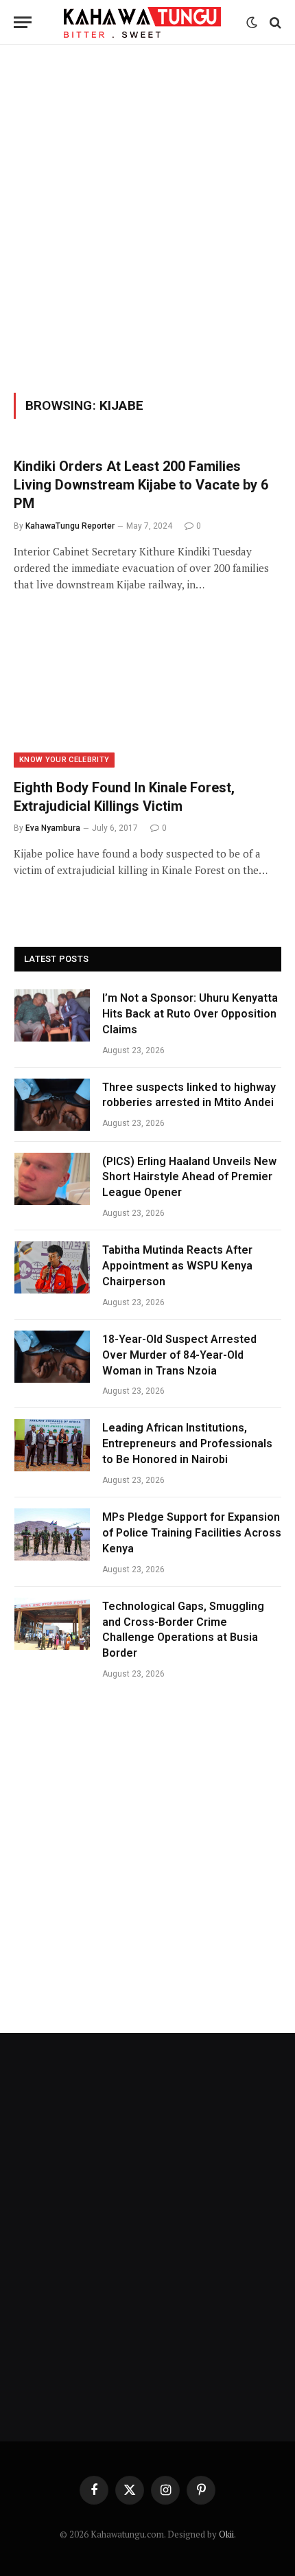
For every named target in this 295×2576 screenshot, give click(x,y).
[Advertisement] (147, 216)
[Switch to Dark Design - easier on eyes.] (252, 23)
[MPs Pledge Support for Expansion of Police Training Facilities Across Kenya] (52, 1534)
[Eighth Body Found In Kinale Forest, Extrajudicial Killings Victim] (147, 692)
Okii (226, 2534)
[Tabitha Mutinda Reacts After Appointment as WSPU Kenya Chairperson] (52, 1267)
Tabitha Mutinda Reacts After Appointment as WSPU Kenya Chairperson (177, 1266)
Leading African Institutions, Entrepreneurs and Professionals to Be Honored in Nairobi (187, 1444)
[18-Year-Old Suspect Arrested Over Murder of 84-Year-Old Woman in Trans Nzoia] (52, 1357)
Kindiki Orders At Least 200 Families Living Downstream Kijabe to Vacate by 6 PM (141, 485)
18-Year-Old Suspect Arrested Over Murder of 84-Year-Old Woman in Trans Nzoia (179, 1355)
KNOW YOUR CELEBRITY (64, 760)
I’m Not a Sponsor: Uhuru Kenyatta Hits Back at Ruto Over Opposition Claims (190, 1014)
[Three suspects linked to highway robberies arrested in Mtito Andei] (52, 1105)
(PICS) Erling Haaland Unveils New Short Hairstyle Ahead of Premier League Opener (189, 1177)
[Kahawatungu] (142, 22)
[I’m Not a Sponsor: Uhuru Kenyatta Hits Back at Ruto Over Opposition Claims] (52, 1015)
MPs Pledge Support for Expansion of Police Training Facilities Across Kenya (192, 1533)
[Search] (274, 22)
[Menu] (23, 22)
